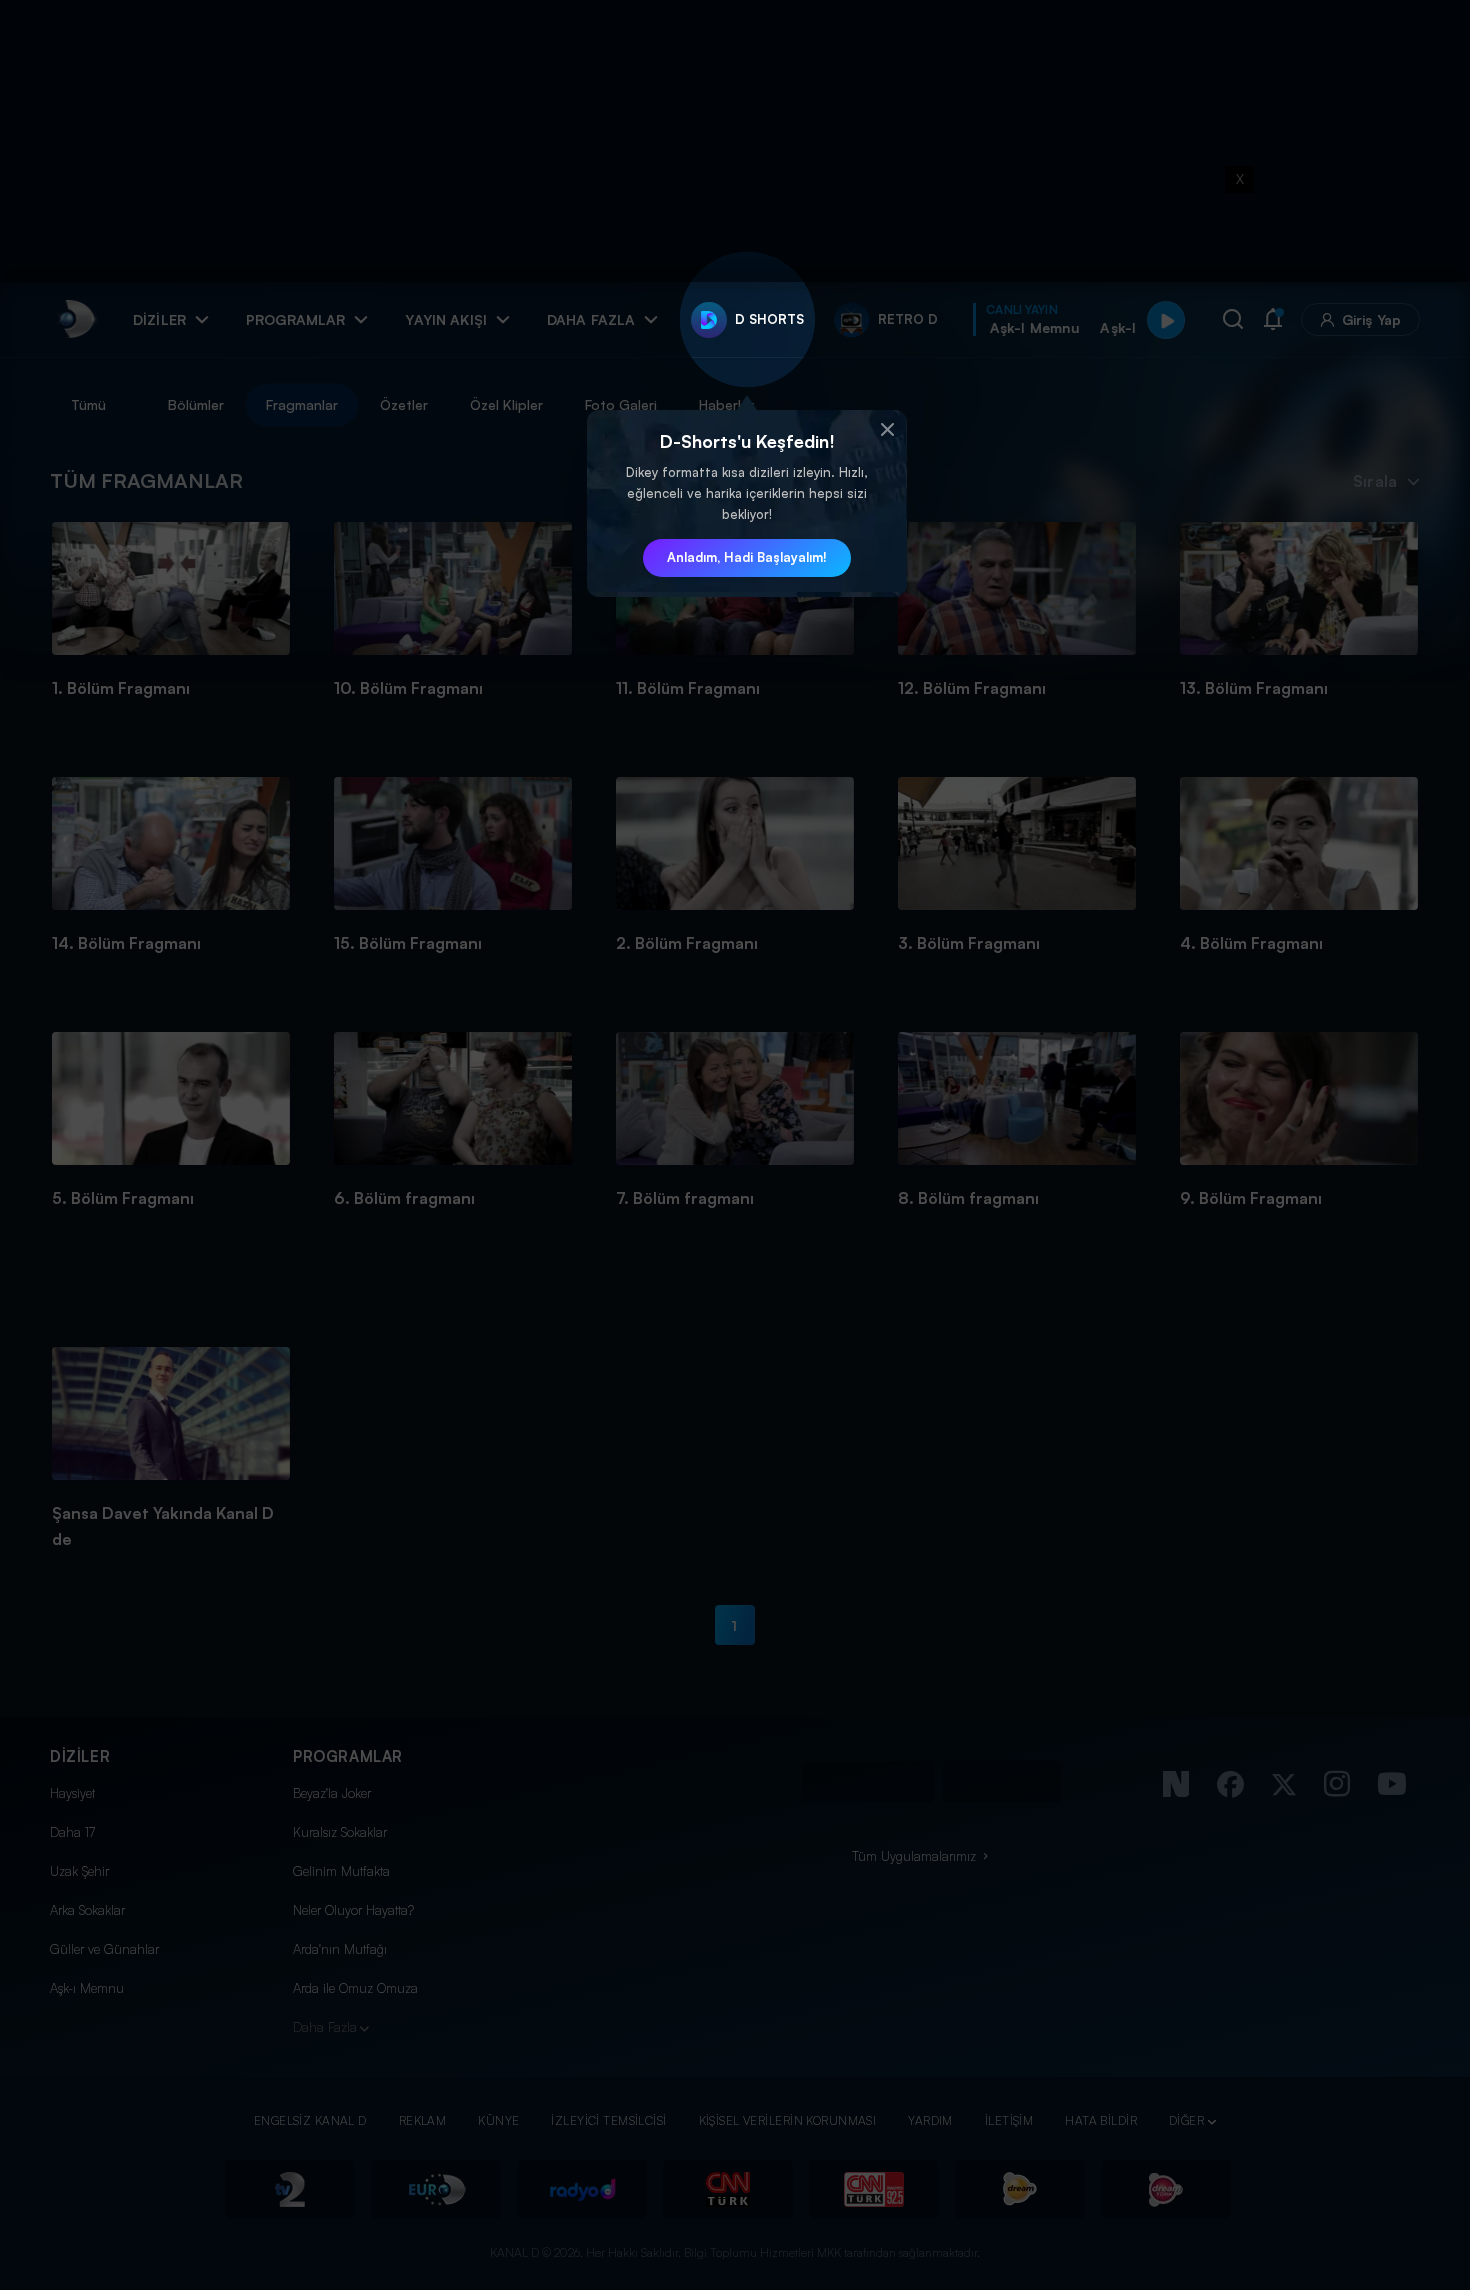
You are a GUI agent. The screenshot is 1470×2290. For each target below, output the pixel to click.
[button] (887, 430)
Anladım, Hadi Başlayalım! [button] (747, 557)
